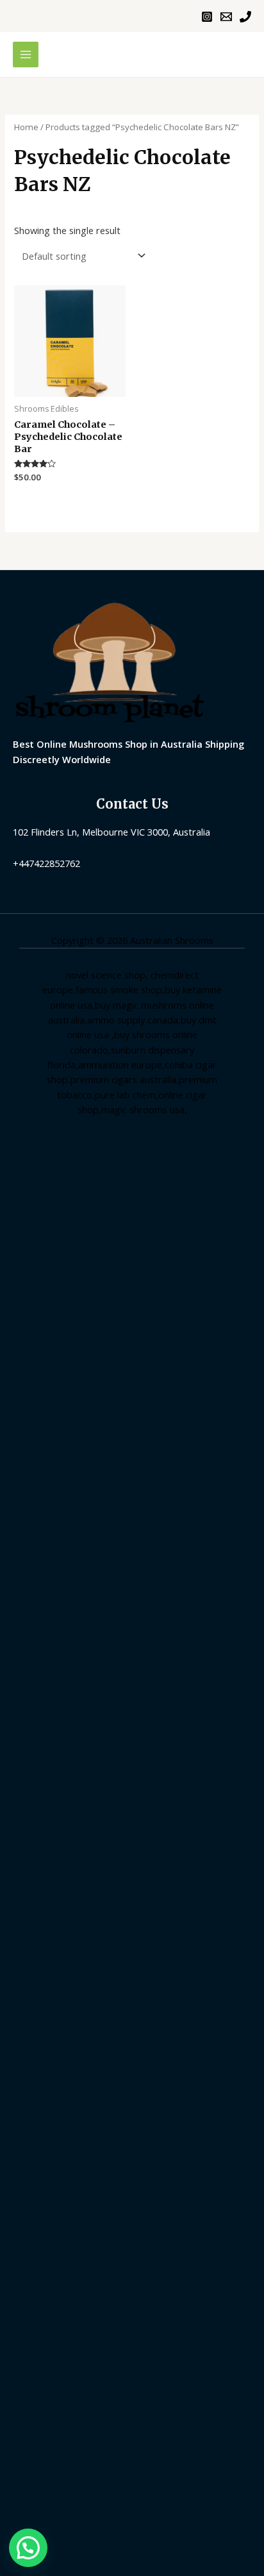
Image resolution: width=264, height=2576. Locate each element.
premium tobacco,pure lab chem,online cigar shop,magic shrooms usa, (137, 1094)
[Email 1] (226, 17)
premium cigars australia (123, 1079)
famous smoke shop (119, 989)
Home (26, 127)
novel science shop (106, 975)
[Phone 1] (245, 17)
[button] (28, 2548)
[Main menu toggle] (26, 55)
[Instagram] (207, 17)
